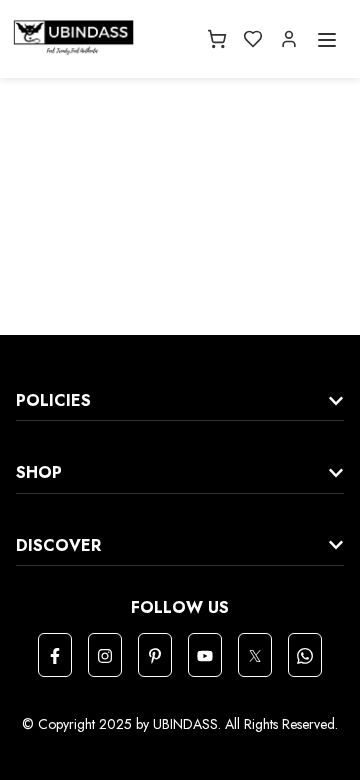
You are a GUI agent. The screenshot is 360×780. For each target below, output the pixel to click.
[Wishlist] (253, 39)
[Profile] (289, 39)
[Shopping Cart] (217, 39)
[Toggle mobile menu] (327, 39)
